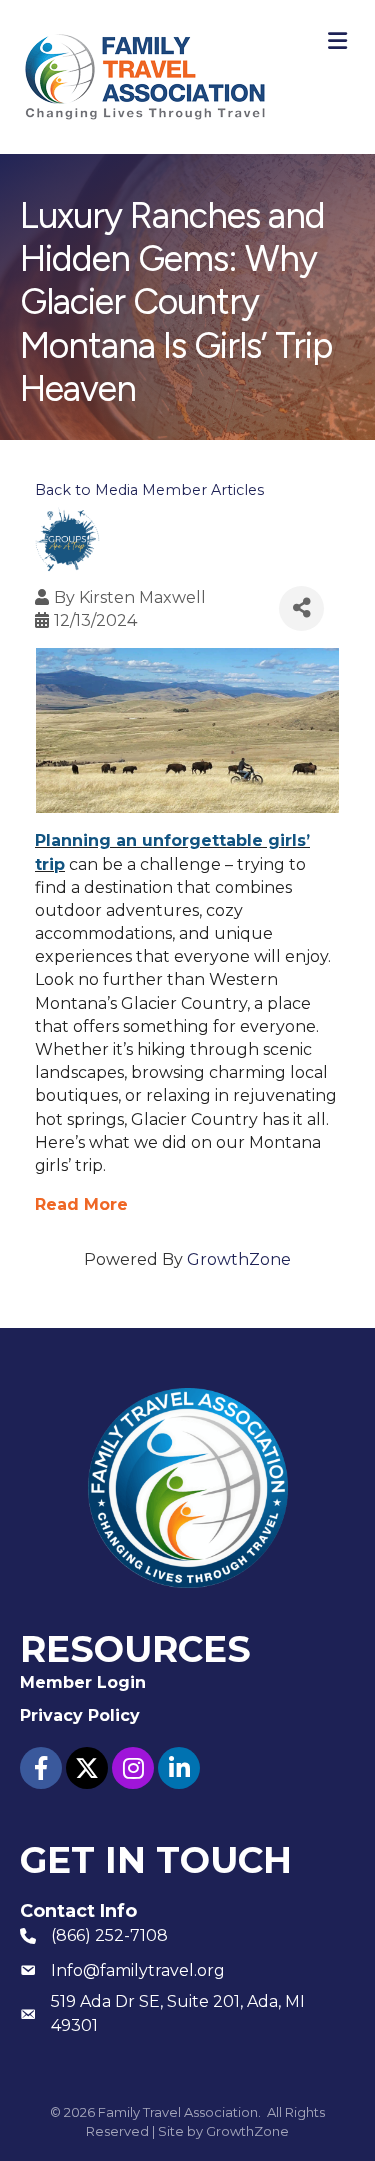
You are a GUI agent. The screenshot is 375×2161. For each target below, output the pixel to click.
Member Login (83, 1682)
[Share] (301, 608)
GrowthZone (239, 1259)
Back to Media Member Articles (149, 490)
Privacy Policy (80, 1715)
